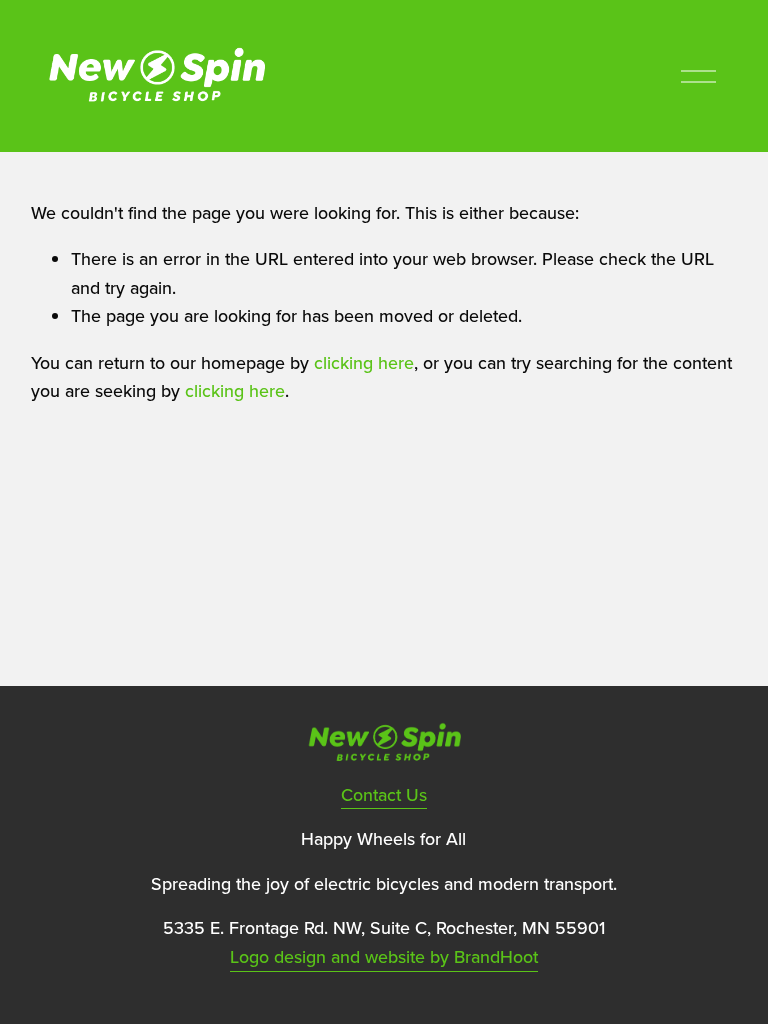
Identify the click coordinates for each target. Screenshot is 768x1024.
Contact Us (384, 794)
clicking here (364, 362)
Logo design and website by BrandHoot (384, 956)
